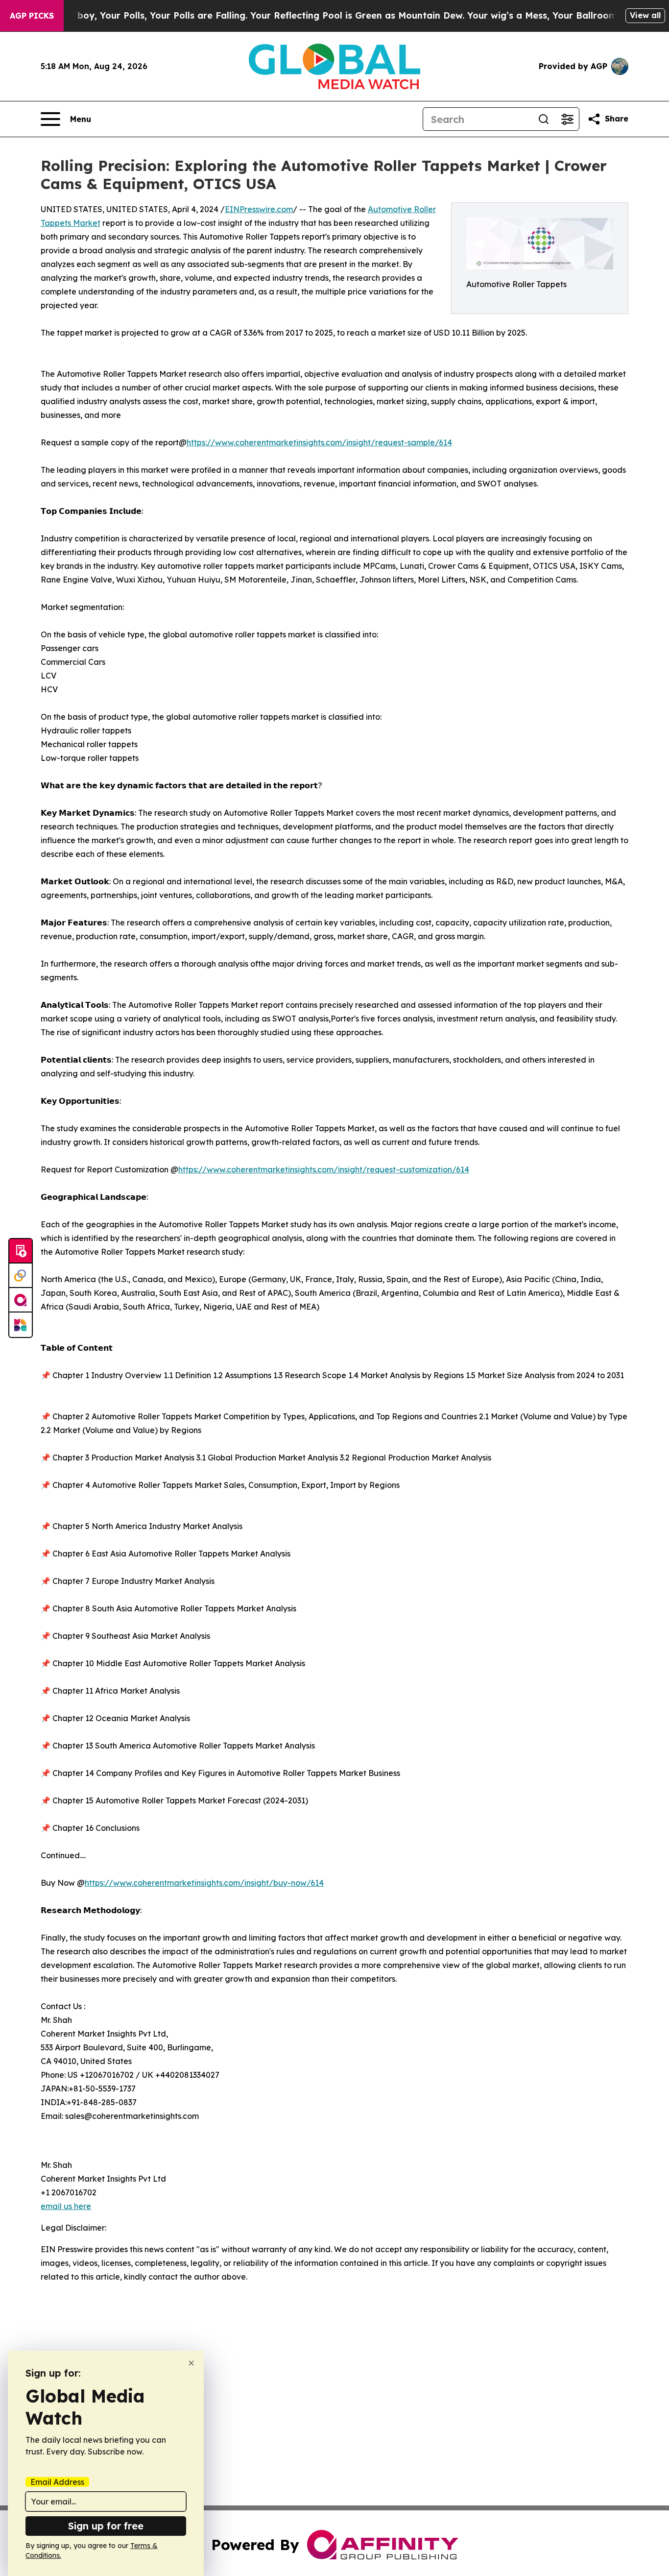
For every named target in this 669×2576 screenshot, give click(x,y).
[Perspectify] (21, 1276)
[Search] (544, 119)
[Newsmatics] (21, 1325)
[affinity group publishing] (21, 1300)
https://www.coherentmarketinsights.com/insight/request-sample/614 (319, 442)
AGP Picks (32, 16)
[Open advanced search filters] (567, 119)
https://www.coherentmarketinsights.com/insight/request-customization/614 (324, 1169)
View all (645, 15)
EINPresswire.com (259, 209)
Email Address (57, 2482)
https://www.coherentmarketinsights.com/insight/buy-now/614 (204, 1883)
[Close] (191, 2363)
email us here (66, 2206)
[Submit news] (21, 1251)
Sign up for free (106, 2526)
